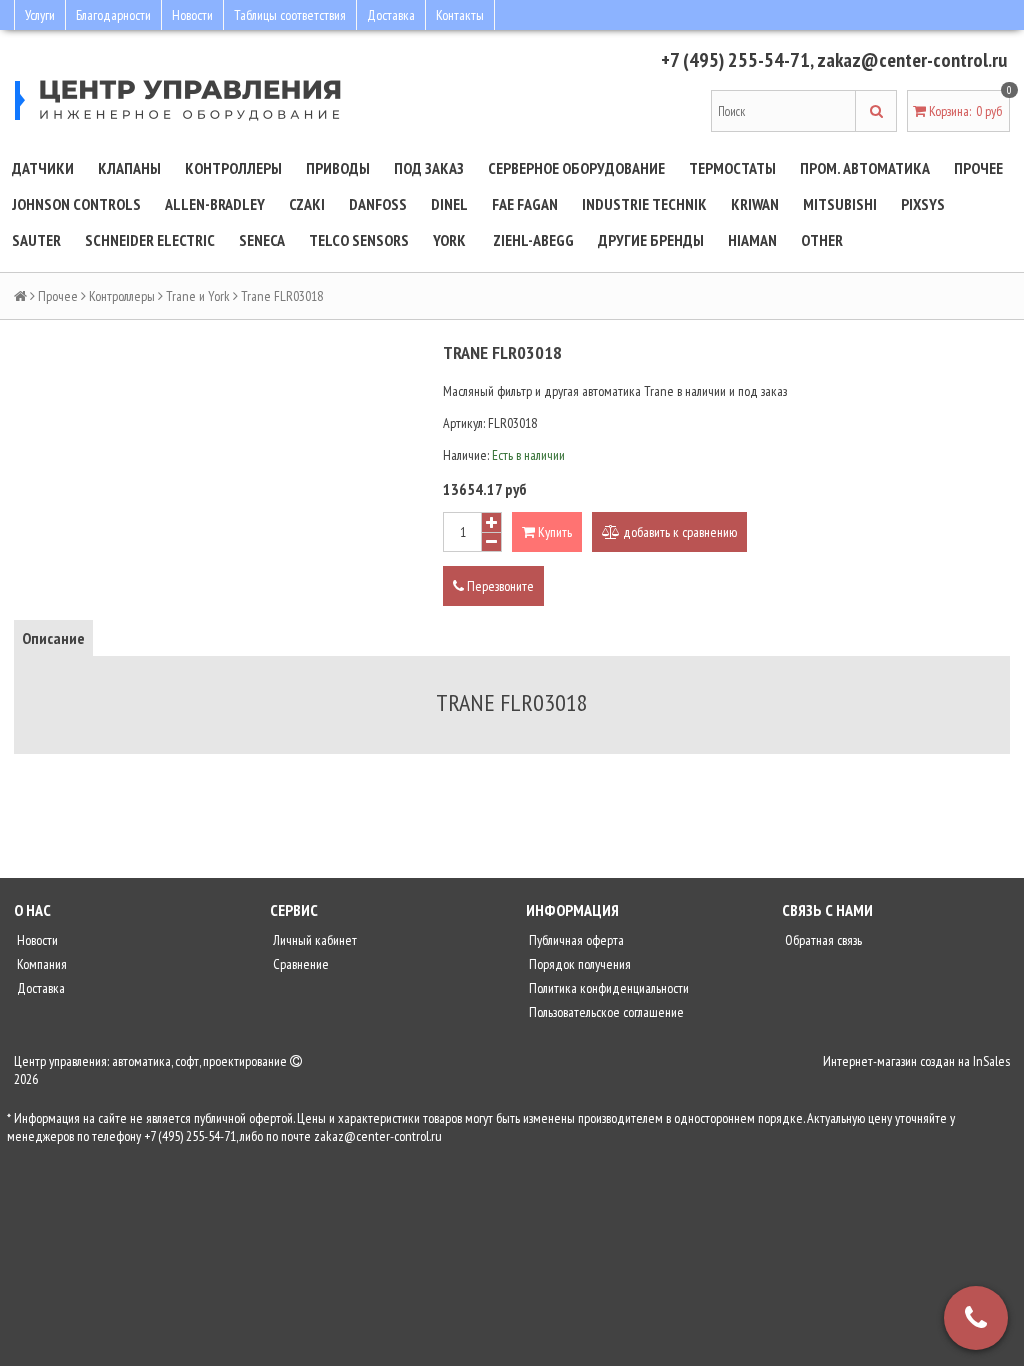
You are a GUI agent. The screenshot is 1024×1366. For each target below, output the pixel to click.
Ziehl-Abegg (533, 240)
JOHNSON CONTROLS (76, 204)
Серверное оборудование (576, 168)
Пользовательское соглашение (605, 1012)
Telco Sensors (359, 240)
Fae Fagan (525, 204)
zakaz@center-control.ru (912, 60)
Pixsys (923, 204)
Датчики (43, 168)
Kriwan (755, 204)
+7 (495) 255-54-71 (735, 60)
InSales (991, 1061)
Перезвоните (499, 586)
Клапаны (129, 168)
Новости (192, 15)
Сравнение (299, 964)
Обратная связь (822, 940)
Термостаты (732, 168)
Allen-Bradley (215, 204)
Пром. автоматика (865, 168)
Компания (40, 964)
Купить (553, 532)
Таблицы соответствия (290, 15)
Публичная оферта (575, 940)
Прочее (978, 168)
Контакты (460, 15)
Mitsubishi (840, 204)
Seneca (262, 240)
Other (822, 240)
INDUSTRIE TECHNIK (644, 204)
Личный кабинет (313, 940)
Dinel (449, 204)
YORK (449, 240)
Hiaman (752, 240)
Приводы (338, 168)
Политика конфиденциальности (607, 988)
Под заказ (429, 168)
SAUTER (36, 240)
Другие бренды (651, 240)
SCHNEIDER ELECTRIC (150, 240)
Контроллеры (233, 168)
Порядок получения (578, 964)
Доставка (391, 15)
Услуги (40, 15)
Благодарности (113, 15)
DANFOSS (378, 204)
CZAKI (307, 204)
